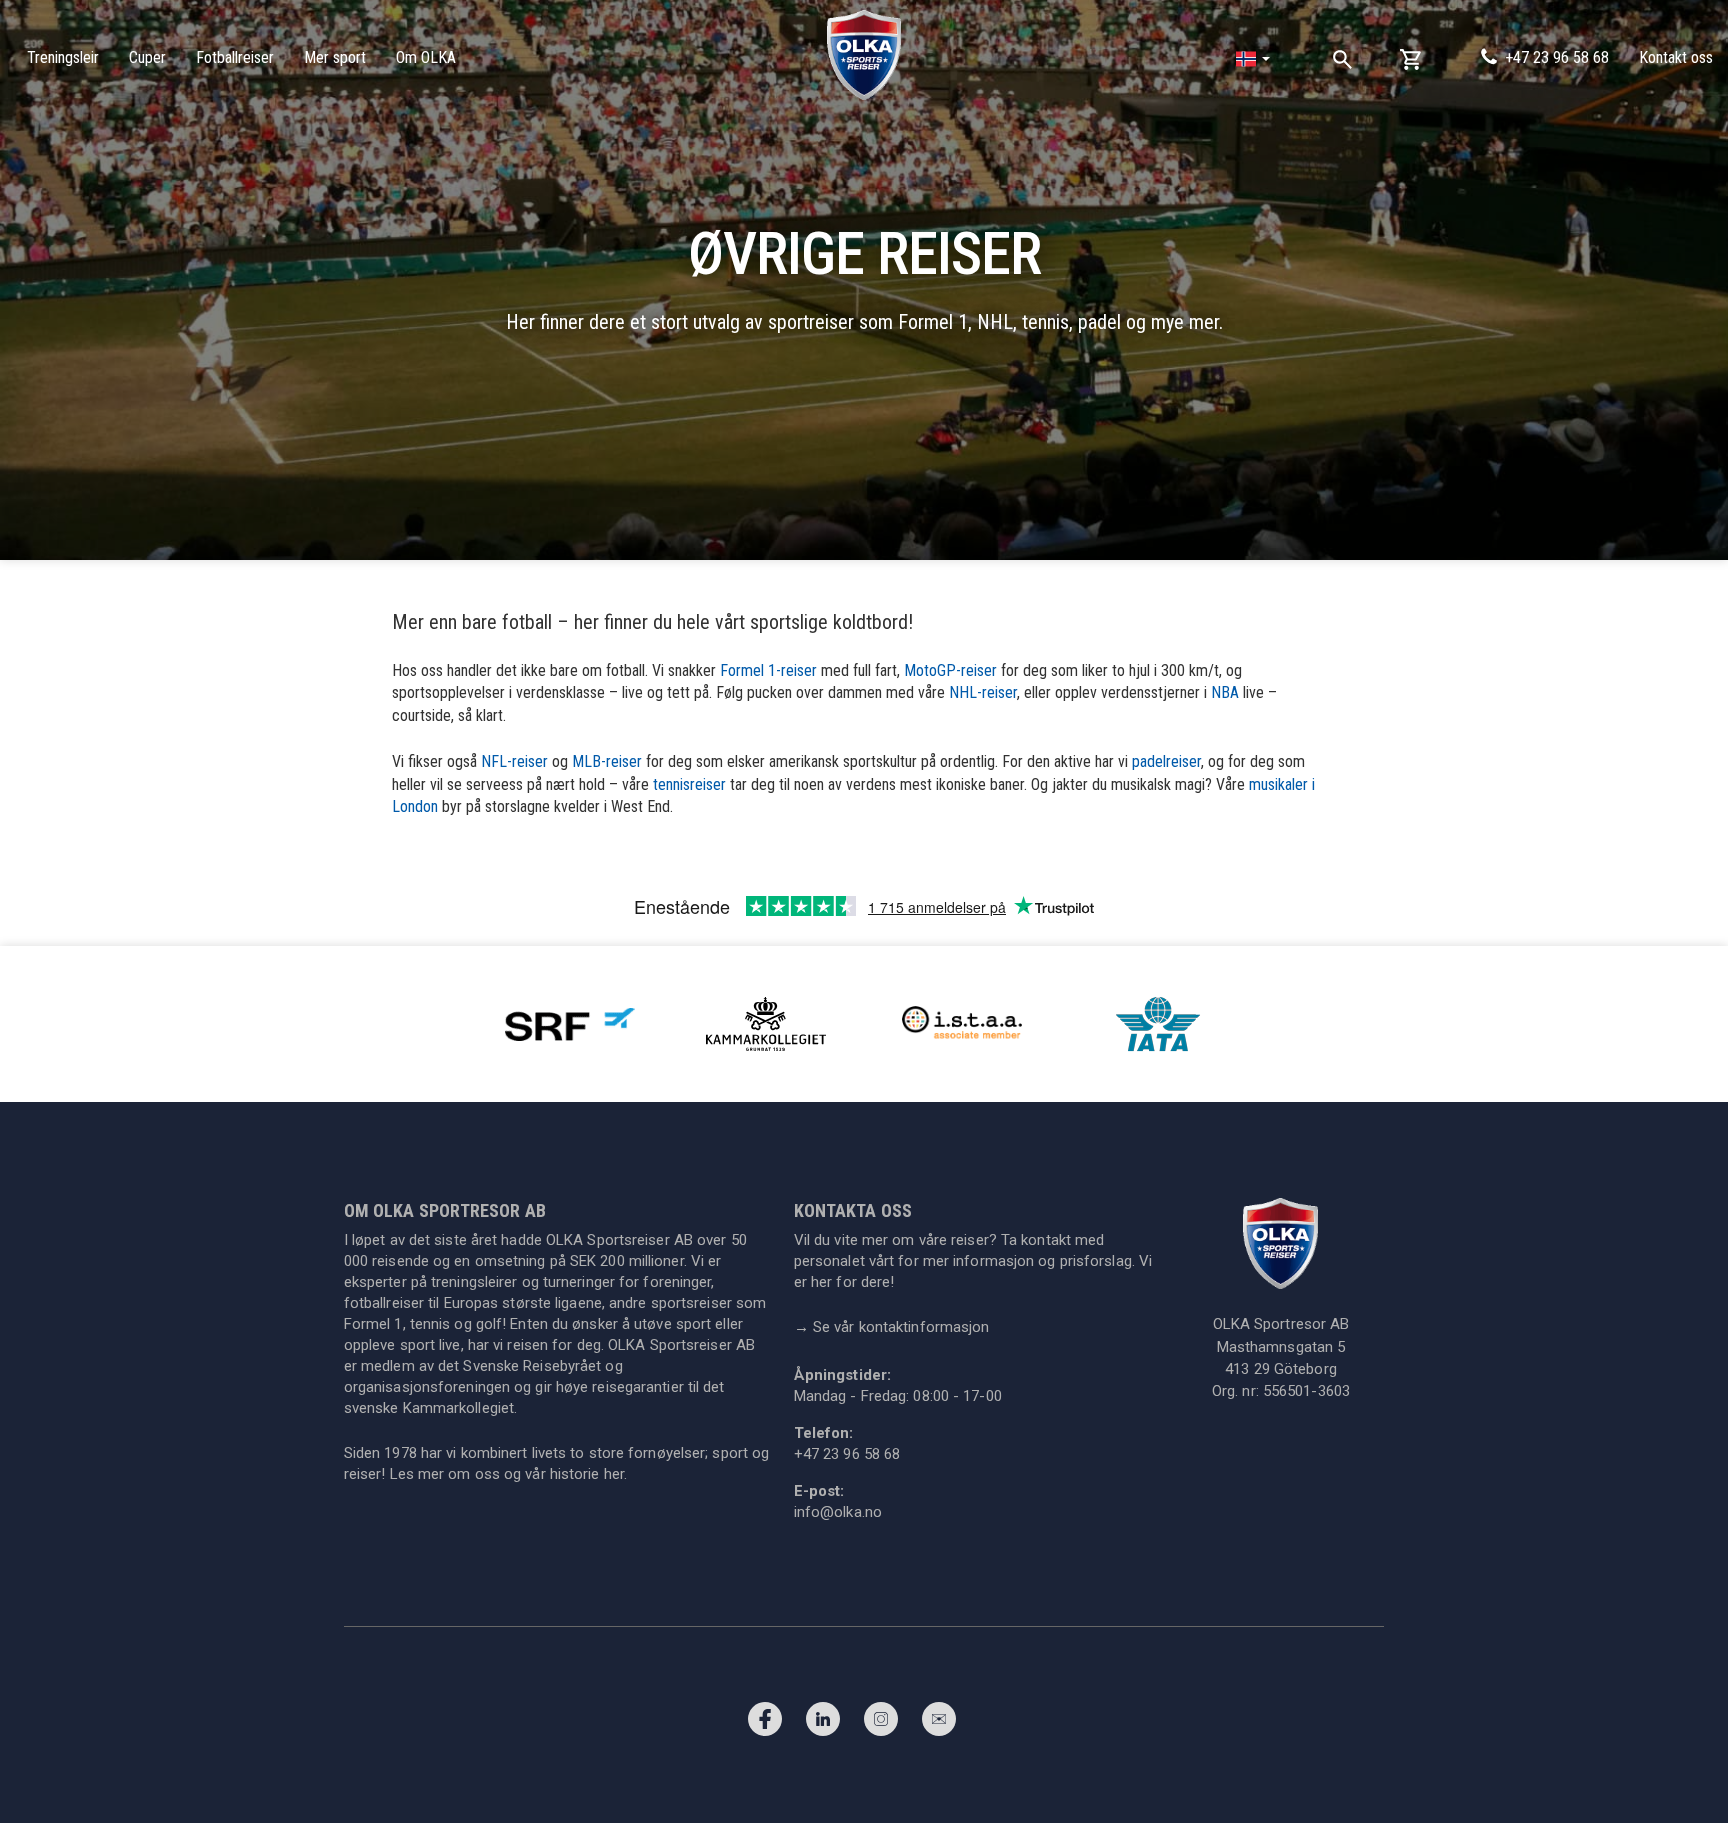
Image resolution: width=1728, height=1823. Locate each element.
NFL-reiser (514, 761)
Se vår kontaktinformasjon (892, 1327)
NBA (1225, 692)
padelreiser (1166, 761)
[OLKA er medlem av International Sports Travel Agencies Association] (962, 1023)
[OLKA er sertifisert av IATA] (1158, 1023)
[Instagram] (881, 1724)
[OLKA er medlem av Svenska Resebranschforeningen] (570, 1023)
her (614, 1474)
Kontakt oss (1676, 57)
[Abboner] (939, 1724)
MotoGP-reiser (950, 670)
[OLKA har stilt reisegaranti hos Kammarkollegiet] (766, 1023)
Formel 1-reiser (768, 670)
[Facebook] (765, 1724)
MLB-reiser (607, 761)
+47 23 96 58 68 (1557, 57)
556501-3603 (1306, 1391)
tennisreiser (689, 784)
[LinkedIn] (823, 1724)
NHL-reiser (983, 692)
